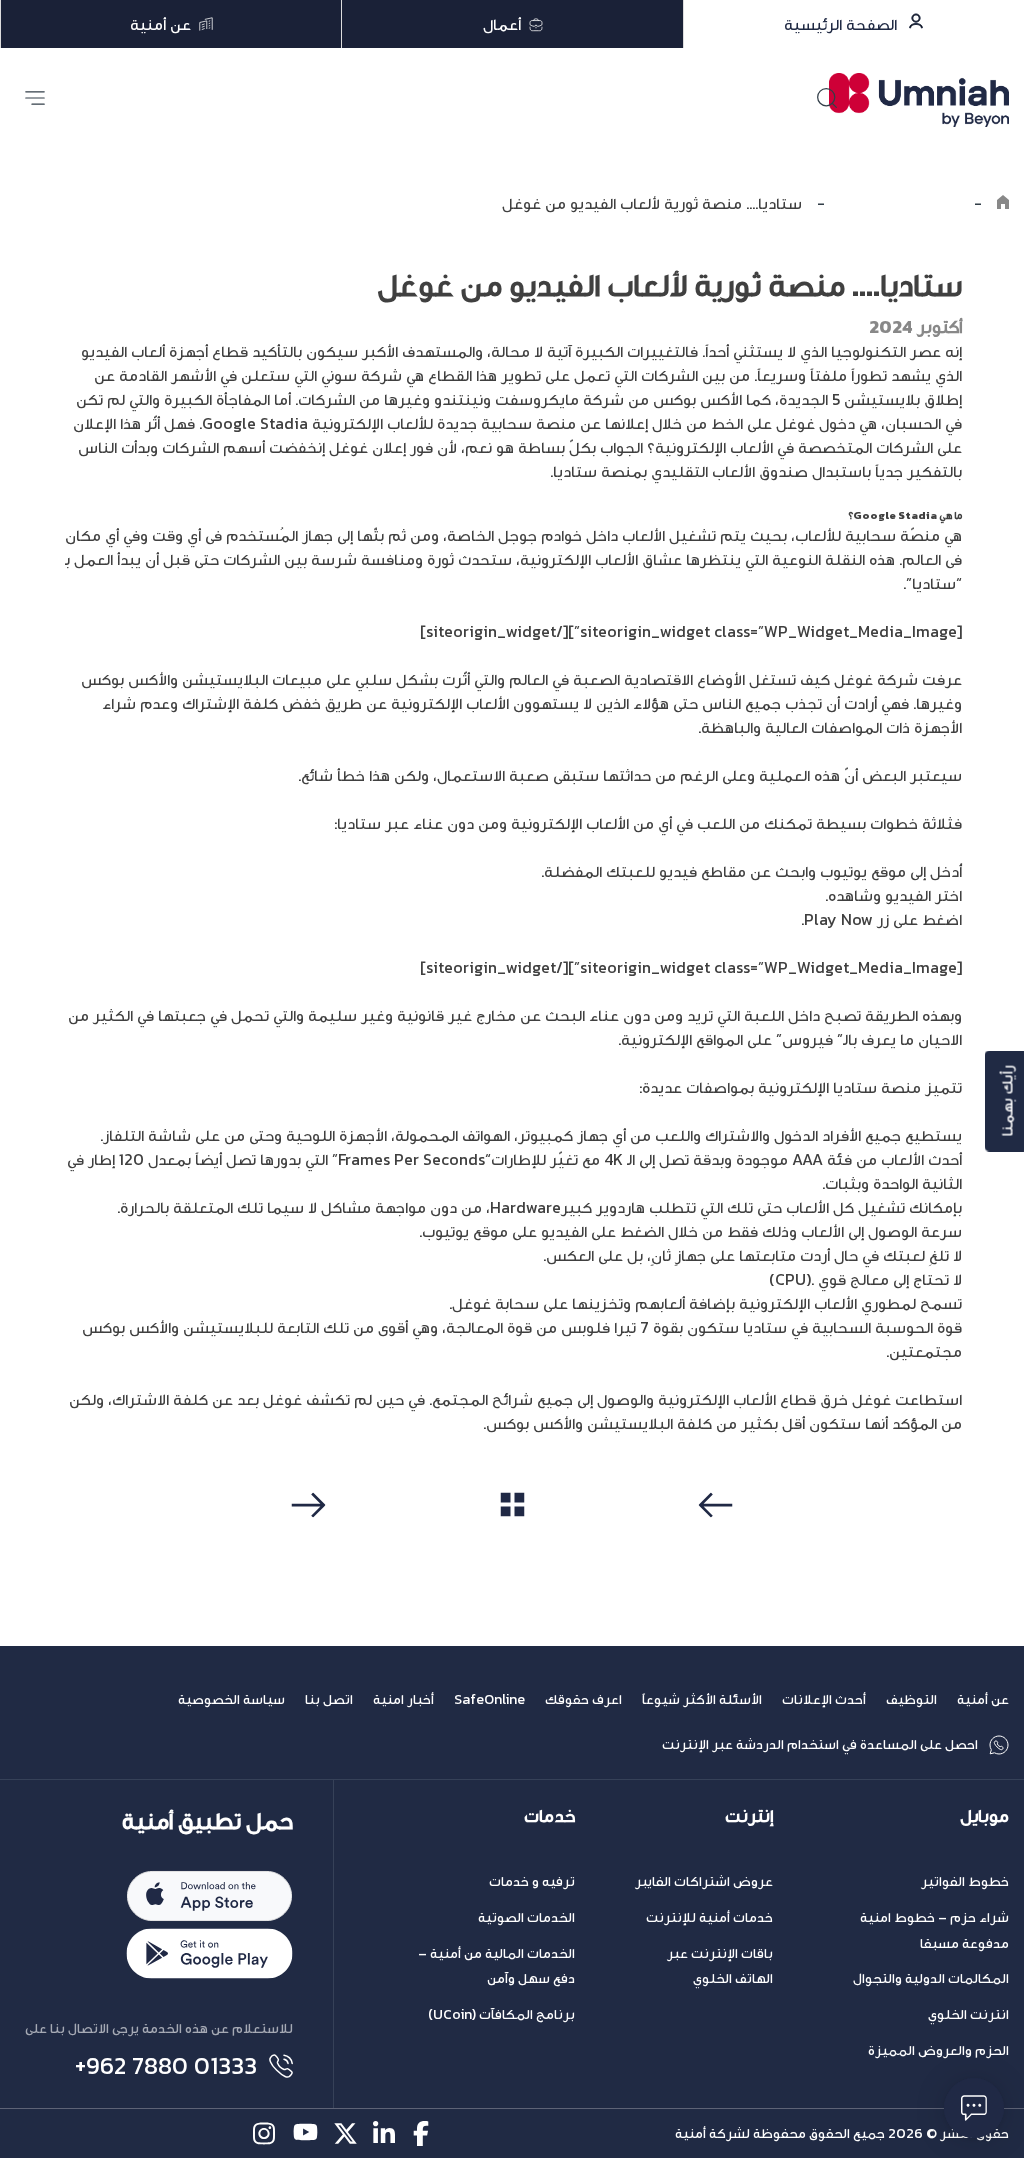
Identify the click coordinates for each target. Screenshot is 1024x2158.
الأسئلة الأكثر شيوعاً (702, 1699)
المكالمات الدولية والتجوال (931, 1978)
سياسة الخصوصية (231, 1699)
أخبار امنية (403, 1699)
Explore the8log (899, 203)
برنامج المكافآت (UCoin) (501, 2014)
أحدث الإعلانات (824, 1699)
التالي (305, 1543)
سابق (719, 1543)
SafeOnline (489, 1699)
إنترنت (749, 1816)
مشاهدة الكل (512, 1542)
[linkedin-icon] (385, 2133)
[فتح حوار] (974, 2108)
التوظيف (911, 1699)
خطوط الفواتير (965, 1881)
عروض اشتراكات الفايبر (704, 1881)
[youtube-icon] (305, 2133)
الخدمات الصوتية (526, 1917)
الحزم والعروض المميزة (938, 2050)
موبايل (984, 1816)
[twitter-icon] (345, 2133)
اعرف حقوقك (583, 1699)
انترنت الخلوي (968, 2014)
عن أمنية (983, 1699)
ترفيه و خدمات (532, 1881)
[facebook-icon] (425, 2133)
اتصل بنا (329, 1699)
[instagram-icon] (265, 2133)
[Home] (1003, 203)
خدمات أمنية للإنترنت (709, 1917)
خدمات (549, 1816)
